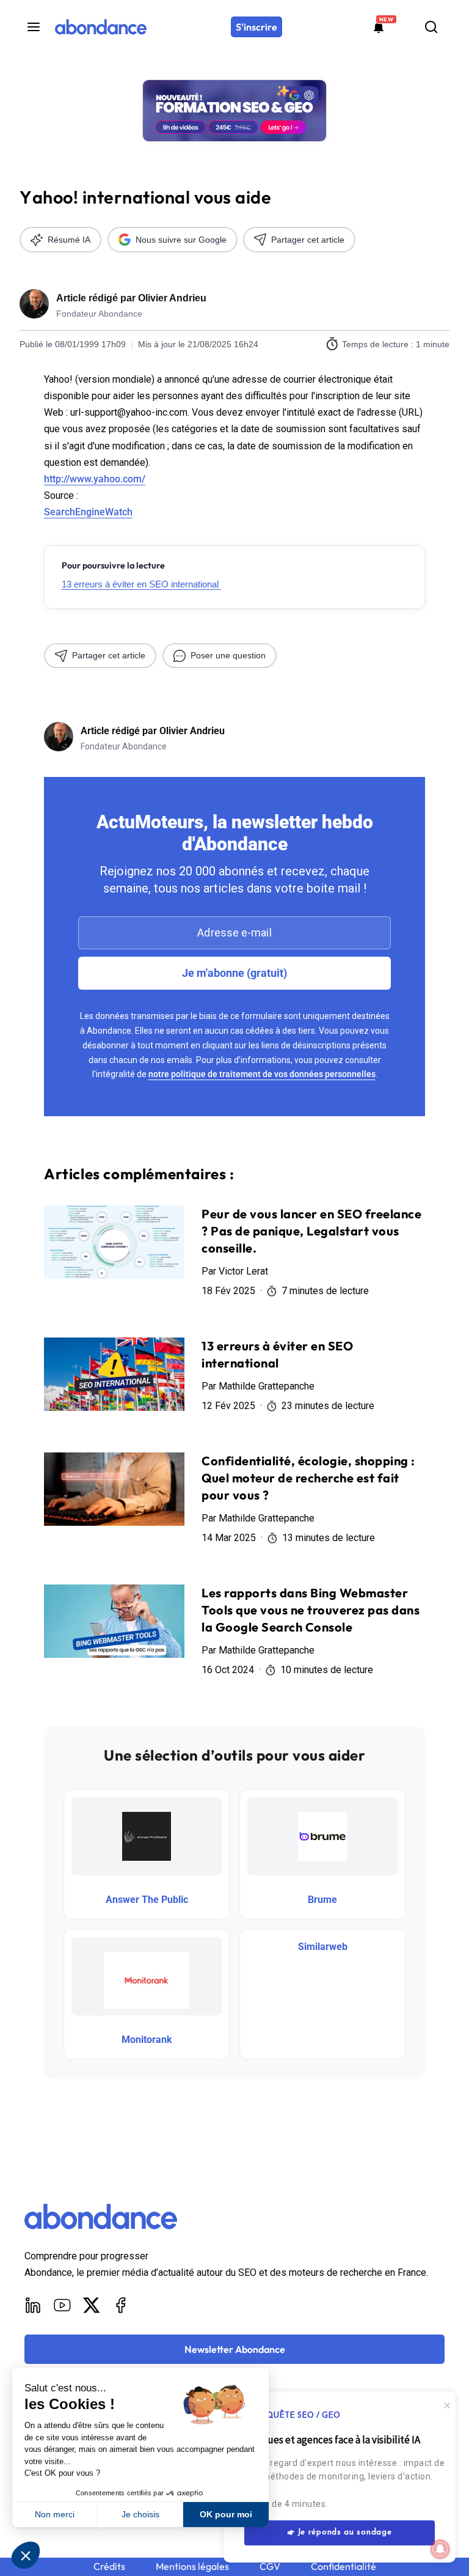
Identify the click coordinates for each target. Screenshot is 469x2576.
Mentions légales (192, 2567)
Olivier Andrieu (172, 298)
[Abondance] (101, 27)
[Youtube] (62, 2305)
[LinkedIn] (33, 2305)
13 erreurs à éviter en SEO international (141, 584)
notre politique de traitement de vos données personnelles (262, 1074)
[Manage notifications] (440, 2549)
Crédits (109, 2567)
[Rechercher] (431, 27)
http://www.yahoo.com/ (95, 479)
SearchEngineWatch (88, 512)
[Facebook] (121, 2305)
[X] (92, 2305)
